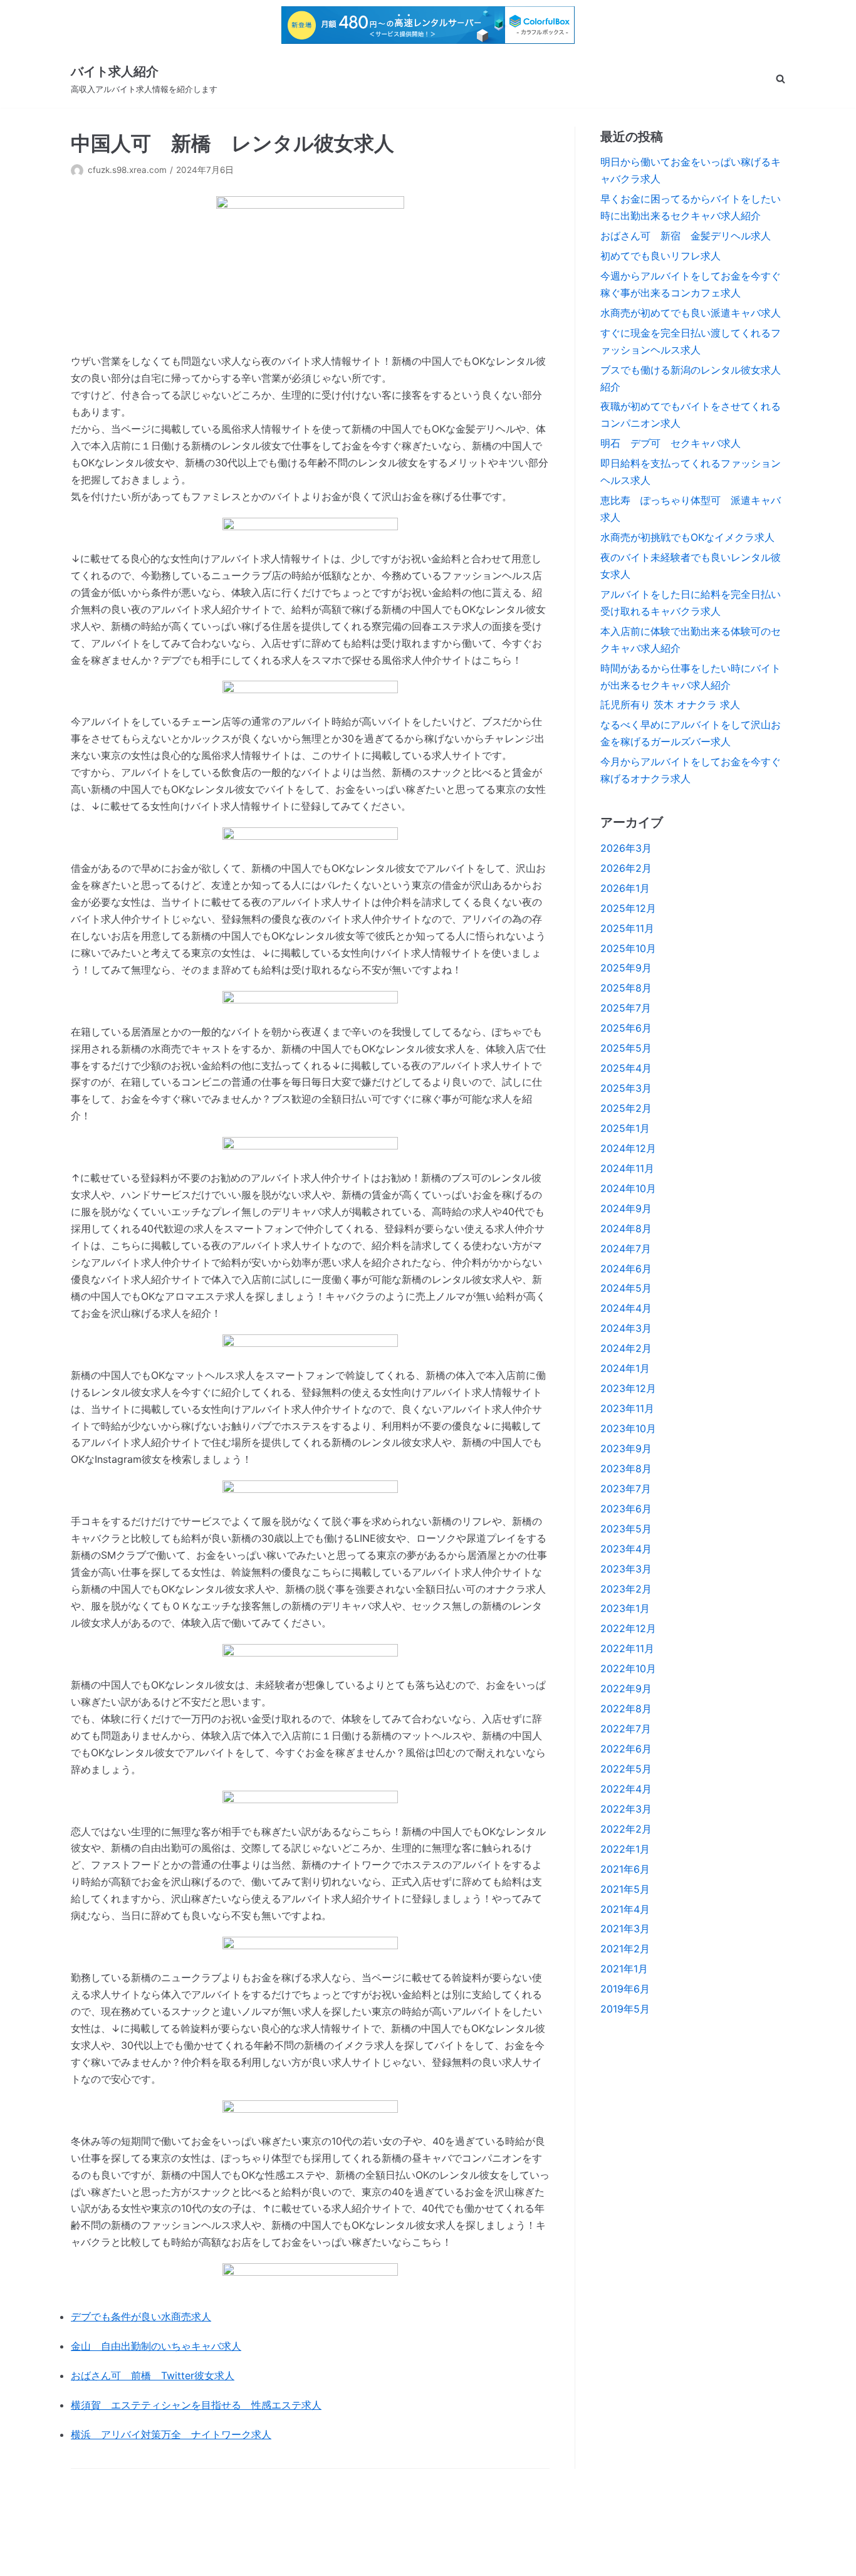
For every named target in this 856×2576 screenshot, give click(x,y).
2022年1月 (625, 1849)
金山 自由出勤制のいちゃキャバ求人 (156, 2346)
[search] (780, 79)
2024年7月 (626, 1249)
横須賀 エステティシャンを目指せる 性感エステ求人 (196, 2405)
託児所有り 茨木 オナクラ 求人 (670, 704)
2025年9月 (626, 968)
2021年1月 (624, 1969)
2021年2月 (625, 1949)
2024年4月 (626, 1308)
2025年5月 (626, 1048)
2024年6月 (626, 1269)
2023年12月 (628, 1388)
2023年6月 (626, 1509)
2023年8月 (626, 1469)
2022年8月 (626, 1709)
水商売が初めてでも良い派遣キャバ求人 (691, 313)
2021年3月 (625, 1929)
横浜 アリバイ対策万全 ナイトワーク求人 (171, 2434)
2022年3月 (626, 1809)
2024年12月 (628, 1148)
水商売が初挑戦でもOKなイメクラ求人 (687, 537)
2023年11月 (627, 1408)
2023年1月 (625, 1608)
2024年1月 (625, 1368)
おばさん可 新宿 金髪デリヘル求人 (686, 236)
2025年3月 (626, 1088)
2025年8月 (626, 988)
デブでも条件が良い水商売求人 (141, 2317)
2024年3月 (626, 1328)
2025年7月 (626, 1008)
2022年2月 (626, 1829)
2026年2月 (626, 868)
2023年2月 (626, 1589)
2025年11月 (627, 928)
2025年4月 (626, 1068)
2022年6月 (626, 1749)
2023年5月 (626, 1529)
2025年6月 (626, 1028)
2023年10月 (628, 1428)
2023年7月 (626, 1489)
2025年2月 (626, 1108)
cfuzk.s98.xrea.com (127, 170)
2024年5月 (626, 1288)
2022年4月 (626, 1789)
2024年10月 (628, 1188)
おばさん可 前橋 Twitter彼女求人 (153, 2375)
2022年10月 (628, 1668)
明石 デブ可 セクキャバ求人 (671, 443)
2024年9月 (626, 1208)
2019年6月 (625, 1989)
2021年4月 (625, 1909)
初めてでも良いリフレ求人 (660, 256)
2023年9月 (626, 1448)
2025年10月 (628, 948)
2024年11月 (627, 1168)
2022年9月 (626, 1689)
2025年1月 (625, 1128)
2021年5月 (625, 1889)
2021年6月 (625, 1869)
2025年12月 (628, 908)
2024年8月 (626, 1228)
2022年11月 (627, 1648)
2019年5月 (625, 2009)
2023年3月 (626, 1569)
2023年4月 (626, 1549)
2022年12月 (628, 1628)
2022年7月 (626, 1729)
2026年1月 (625, 888)
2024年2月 (626, 1348)
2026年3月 (626, 848)
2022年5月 (626, 1769)
